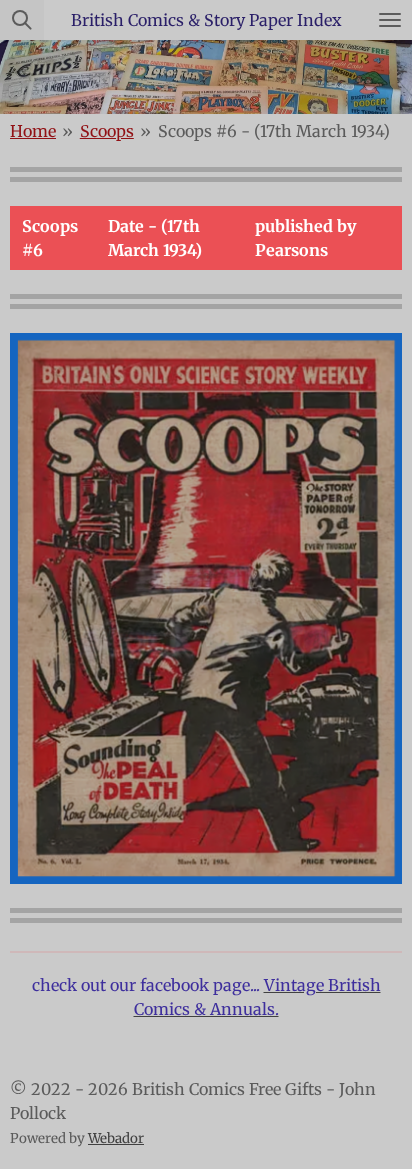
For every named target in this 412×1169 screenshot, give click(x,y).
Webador (116, 1138)
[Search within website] (22, 20)
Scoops (107, 131)
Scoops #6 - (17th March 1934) (274, 131)
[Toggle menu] (390, 20)
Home (33, 131)
